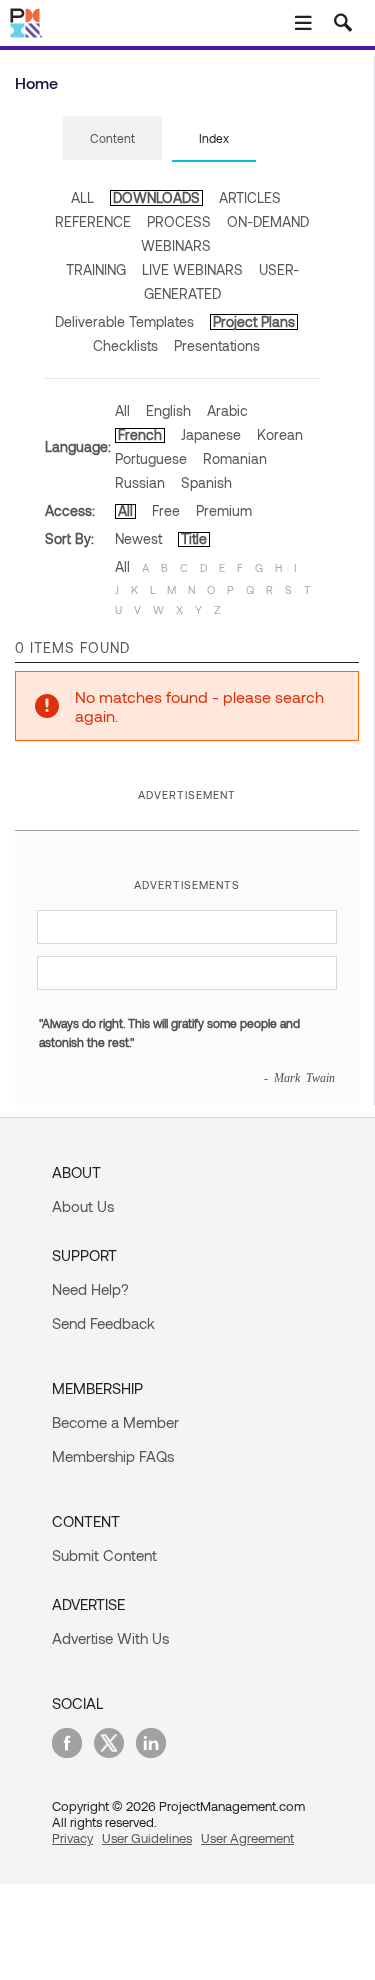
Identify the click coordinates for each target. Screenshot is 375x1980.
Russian (140, 482)
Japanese (211, 434)
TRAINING (96, 269)
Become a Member (115, 1422)
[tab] (112, 139)
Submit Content (104, 1555)
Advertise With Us (110, 1638)
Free (166, 510)
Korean (280, 434)
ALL (82, 197)
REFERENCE (93, 221)
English (168, 410)
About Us (83, 1206)
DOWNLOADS (156, 197)
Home (36, 82)
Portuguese (151, 458)
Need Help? (90, 1289)
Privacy (72, 1838)
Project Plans (254, 321)
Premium (224, 510)
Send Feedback (103, 1323)
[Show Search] (343, 23)
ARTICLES (250, 197)
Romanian (235, 458)
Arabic (227, 410)
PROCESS (179, 221)
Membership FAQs (113, 1456)
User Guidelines (147, 1838)
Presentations (217, 345)
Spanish (206, 482)
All (122, 410)
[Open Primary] (303, 23)
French (140, 434)
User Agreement (247, 1838)
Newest (138, 538)
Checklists (125, 345)
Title (194, 538)
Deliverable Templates (124, 321)
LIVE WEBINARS (192, 269)
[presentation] (112, 138)
